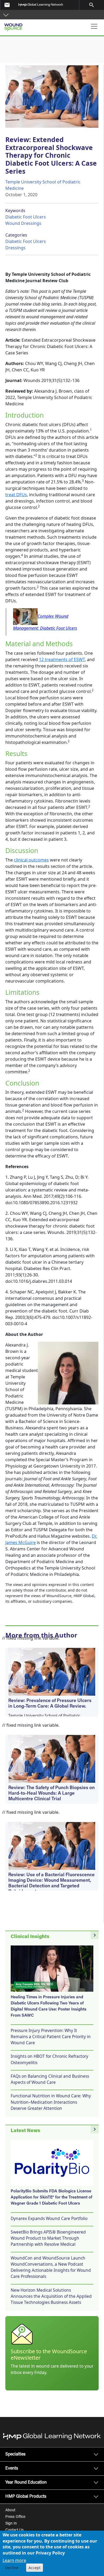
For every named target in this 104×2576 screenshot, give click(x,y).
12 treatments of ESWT (62, 659)
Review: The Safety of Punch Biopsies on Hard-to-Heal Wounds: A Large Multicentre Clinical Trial (51, 1794)
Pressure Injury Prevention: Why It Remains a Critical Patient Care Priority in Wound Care (51, 2037)
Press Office (15, 2517)
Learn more (14, 2560)
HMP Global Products (26, 2497)
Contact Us (15, 2530)
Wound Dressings (23, 223)
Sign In (11, 2524)
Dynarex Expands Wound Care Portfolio (49, 2218)
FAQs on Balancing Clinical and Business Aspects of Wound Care (50, 2079)
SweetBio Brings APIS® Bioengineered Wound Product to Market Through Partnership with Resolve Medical (48, 2238)
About (10, 2510)
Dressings (15, 248)
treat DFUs (16, 495)
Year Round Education (26, 2483)
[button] (6, 15)
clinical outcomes (31, 860)
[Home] (31, 25)
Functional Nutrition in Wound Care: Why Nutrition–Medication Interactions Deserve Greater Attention (51, 2102)
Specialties (15, 2454)
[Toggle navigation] (94, 26)
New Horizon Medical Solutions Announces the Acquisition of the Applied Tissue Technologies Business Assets (51, 2296)
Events (12, 2468)
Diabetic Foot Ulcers (26, 217)
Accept (35, 2568)
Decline (12, 2568)
